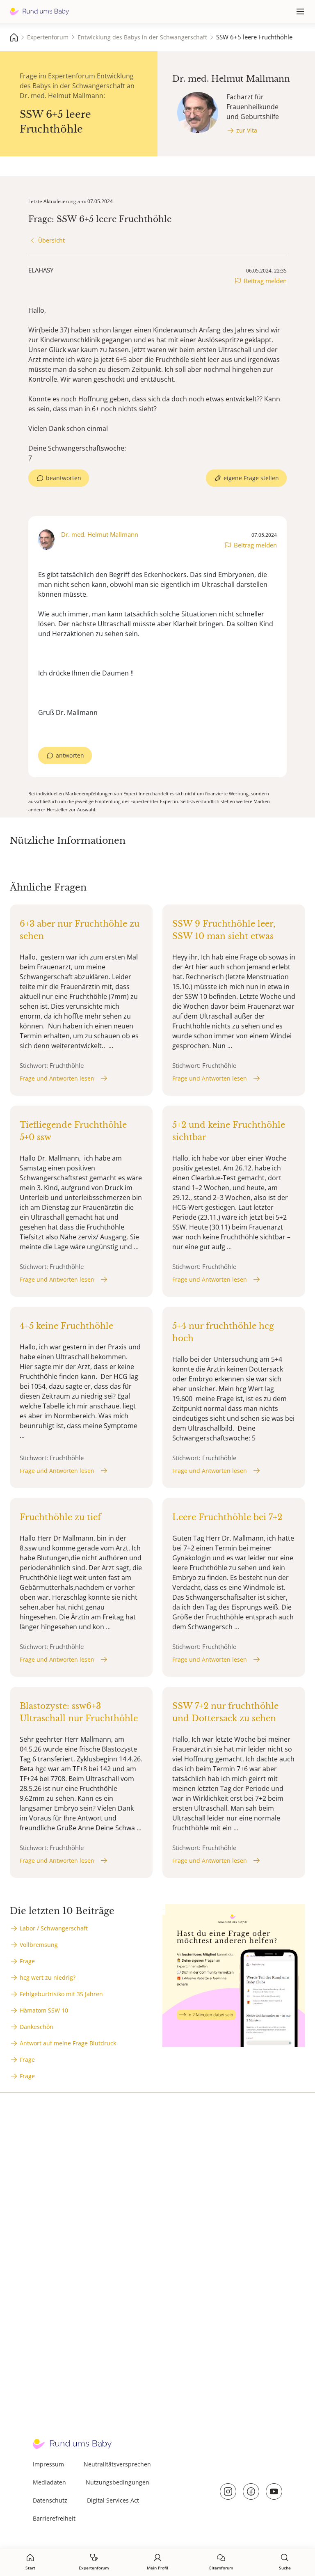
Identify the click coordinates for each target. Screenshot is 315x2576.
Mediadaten (49, 2482)
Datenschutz (50, 2500)
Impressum (48, 2464)
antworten (70, 755)
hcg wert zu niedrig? (48, 1977)
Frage (27, 1961)
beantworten (64, 478)
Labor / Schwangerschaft (54, 1928)
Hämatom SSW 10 (44, 2010)
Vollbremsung (39, 1945)
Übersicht (51, 240)
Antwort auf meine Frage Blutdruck (68, 2043)
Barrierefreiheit (54, 2518)
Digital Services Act (113, 2500)
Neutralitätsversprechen (117, 2464)
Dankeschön (37, 2027)
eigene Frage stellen (251, 478)
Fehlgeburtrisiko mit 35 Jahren (61, 1994)
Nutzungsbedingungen (118, 2482)
